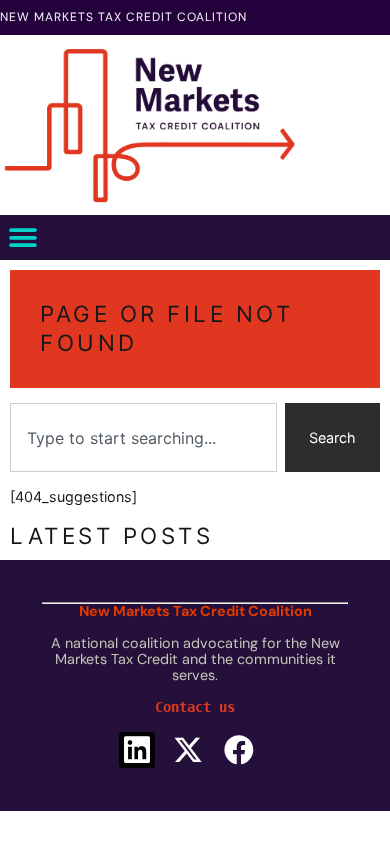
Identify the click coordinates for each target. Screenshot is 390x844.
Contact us (195, 707)
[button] (22, 237)
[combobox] (143, 438)
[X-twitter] (188, 750)
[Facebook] (239, 750)
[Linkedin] (137, 750)
